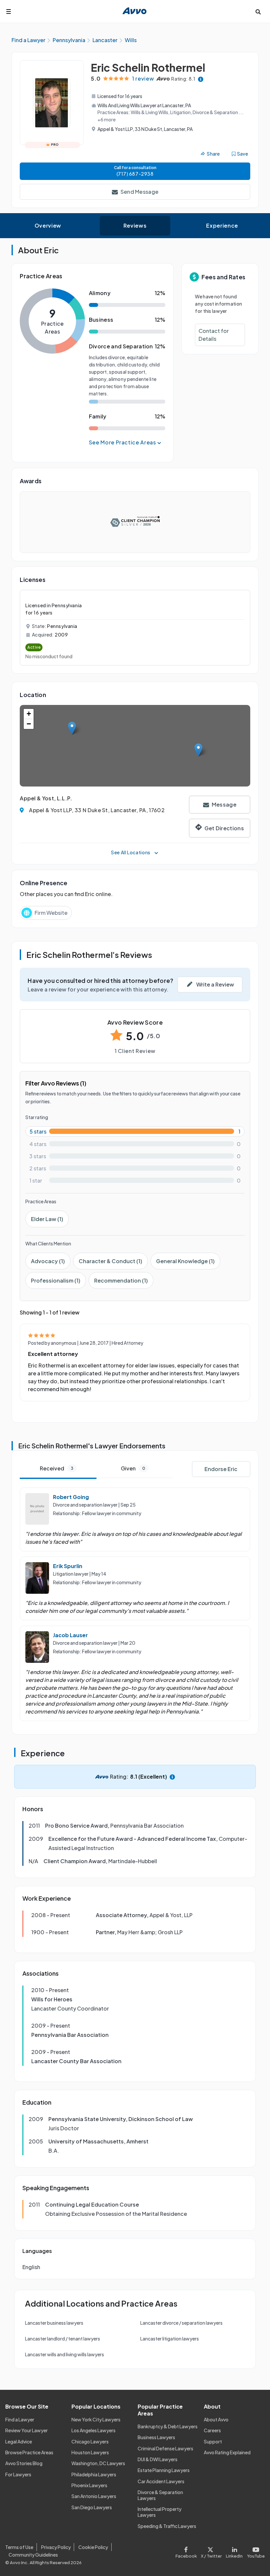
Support (213, 2441)
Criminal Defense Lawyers (165, 2448)
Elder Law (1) (47, 1219)
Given (133, 1468)
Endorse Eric (221, 1469)
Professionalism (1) (56, 1280)
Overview (48, 225)
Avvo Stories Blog (24, 2463)
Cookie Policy (93, 2547)
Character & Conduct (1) (110, 1261)
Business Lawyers (156, 2437)
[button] (72, 728)
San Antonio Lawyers (94, 2496)
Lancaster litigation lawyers (170, 2338)
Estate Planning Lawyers (164, 2470)
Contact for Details (214, 335)
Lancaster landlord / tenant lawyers (63, 2338)
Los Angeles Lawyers (94, 2430)
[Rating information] (201, 79)
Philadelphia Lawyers (94, 2474)
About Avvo (216, 2419)
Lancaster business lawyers (54, 2323)
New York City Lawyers (96, 2419)
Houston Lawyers (90, 2452)
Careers (212, 2430)
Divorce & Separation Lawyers (160, 2495)
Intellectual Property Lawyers (160, 2512)
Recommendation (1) (121, 1280)
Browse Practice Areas (29, 2452)
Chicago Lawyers (90, 2441)
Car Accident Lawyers (161, 2481)
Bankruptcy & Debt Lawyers (168, 2426)
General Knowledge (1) (185, 1261)
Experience (222, 225)
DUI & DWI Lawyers (158, 2459)
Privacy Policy (56, 2547)
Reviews (135, 225)
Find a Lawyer (20, 2419)
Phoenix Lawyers (89, 2485)
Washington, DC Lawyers (98, 2463)
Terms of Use (19, 2547)
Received (57, 1468)
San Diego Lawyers (92, 2507)
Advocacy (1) (48, 1261)
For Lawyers (18, 2474)
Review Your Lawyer (27, 2430)
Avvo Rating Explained (227, 2452)
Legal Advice (19, 2441)
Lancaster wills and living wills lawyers (65, 2354)
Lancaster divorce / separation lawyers (181, 2323)
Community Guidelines (33, 2555)
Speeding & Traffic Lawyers (167, 2526)
